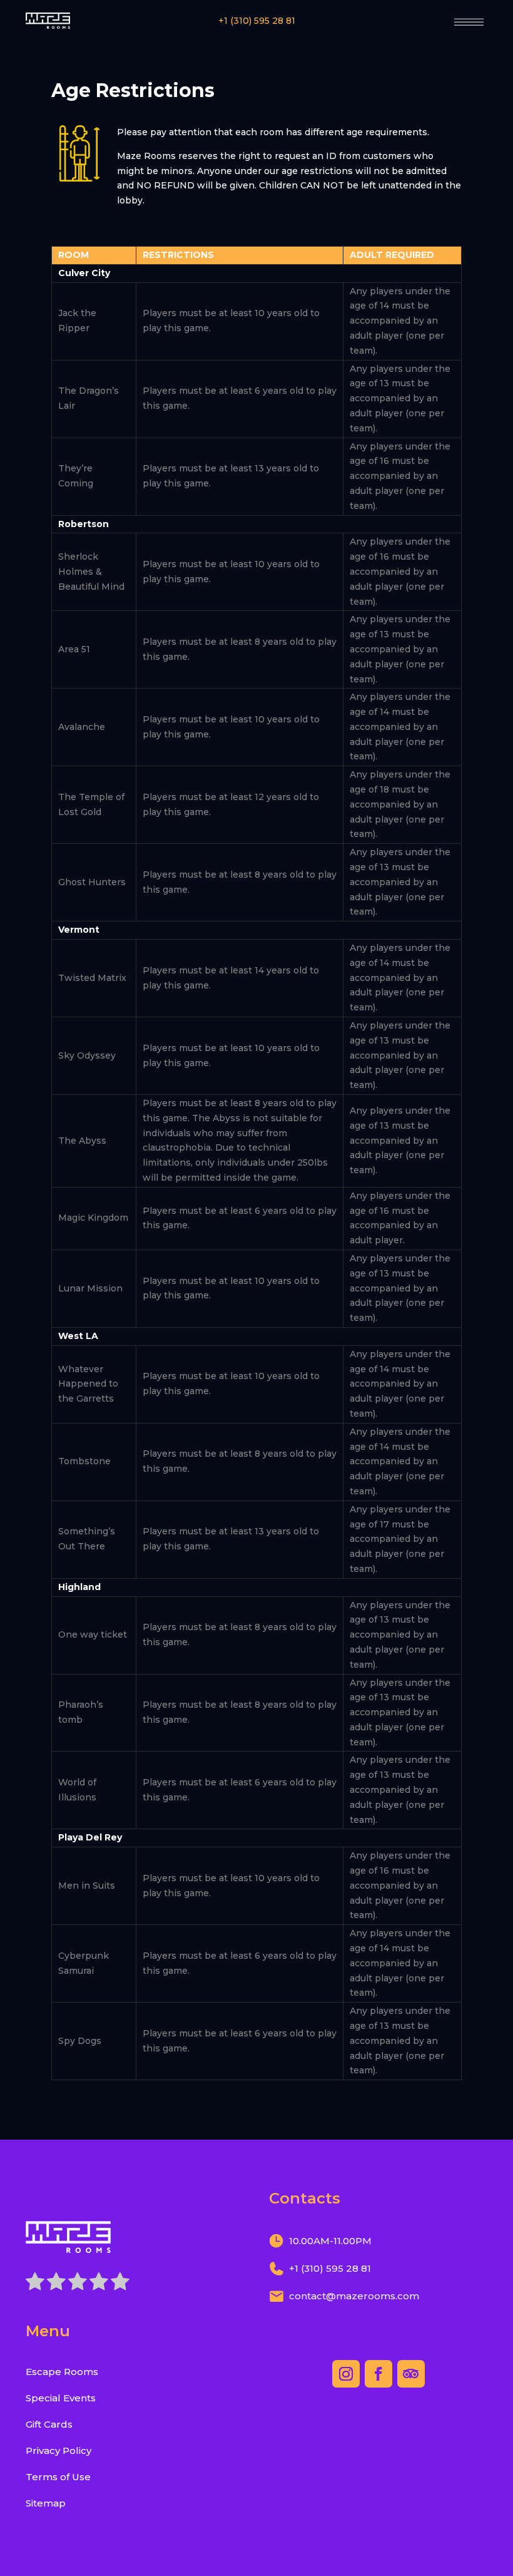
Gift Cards (49, 2424)
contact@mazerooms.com (354, 2296)
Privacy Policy (58, 2450)
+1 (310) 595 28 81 (257, 21)
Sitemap (46, 2503)
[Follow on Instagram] (346, 2374)
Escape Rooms (62, 2372)
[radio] (35, 2284)
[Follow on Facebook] (378, 2374)
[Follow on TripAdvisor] (411, 2374)
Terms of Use (58, 2477)
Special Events (61, 2398)
